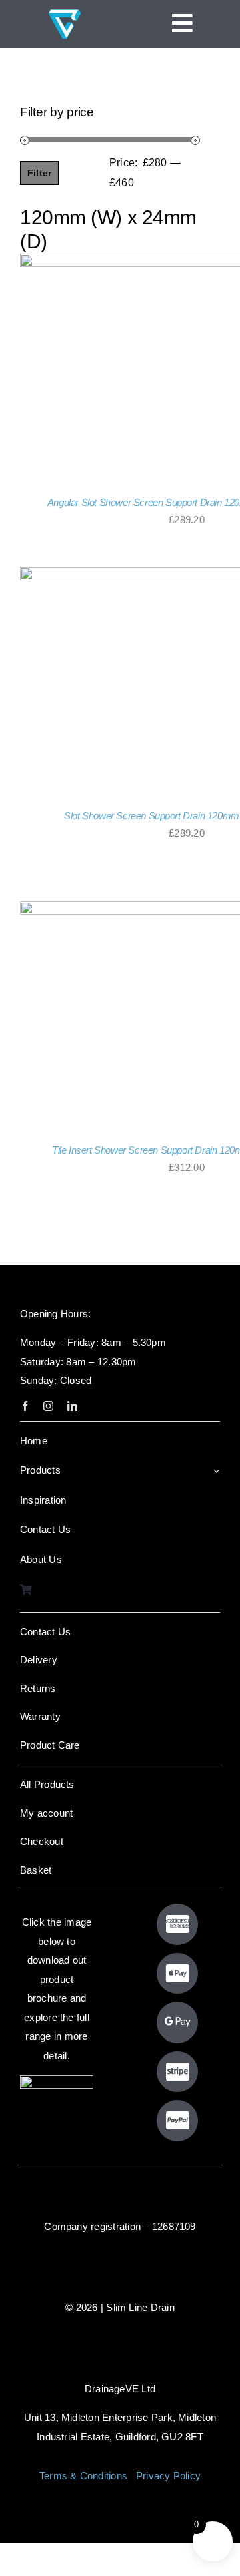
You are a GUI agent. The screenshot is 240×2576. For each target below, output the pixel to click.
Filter (39, 173)
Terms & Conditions (83, 2476)
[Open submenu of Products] (217, 1471)
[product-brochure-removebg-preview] (57, 2080)
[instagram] (48, 1406)
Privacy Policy (168, 2476)
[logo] (65, 12)
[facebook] (25, 1406)
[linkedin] (72, 1406)
